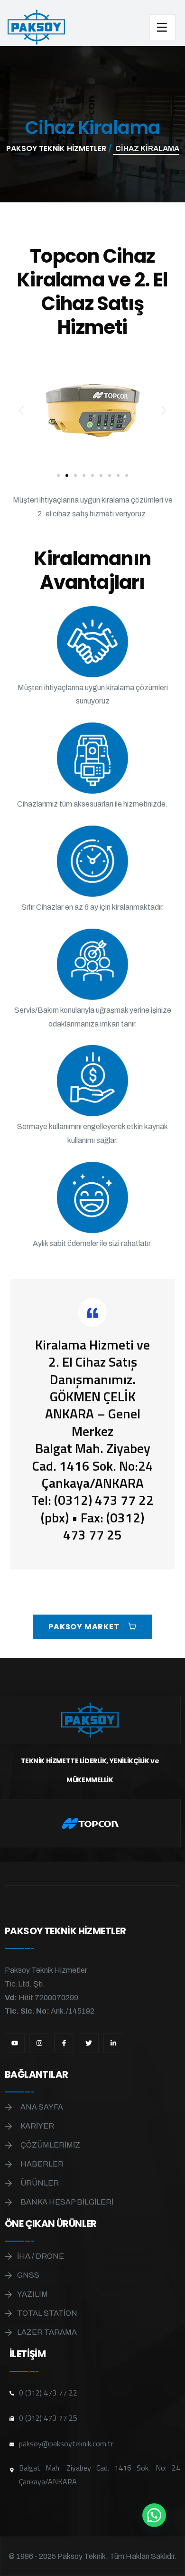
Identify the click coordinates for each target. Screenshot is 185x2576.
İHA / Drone (41, 2256)
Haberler (42, 2164)
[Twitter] (89, 2043)
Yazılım (32, 2294)
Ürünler (40, 2183)
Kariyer (37, 2126)
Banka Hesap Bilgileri (67, 2202)
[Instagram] (39, 2043)
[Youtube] (15, 2043)
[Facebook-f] (64, 2043)
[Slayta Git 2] (67, 475)
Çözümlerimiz (50, 2145)
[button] (21, 411)
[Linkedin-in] (113, 2043)
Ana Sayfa (42, 2107)
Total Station (47, 2313)
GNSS (28, 2275)
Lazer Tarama (47, 2332)
